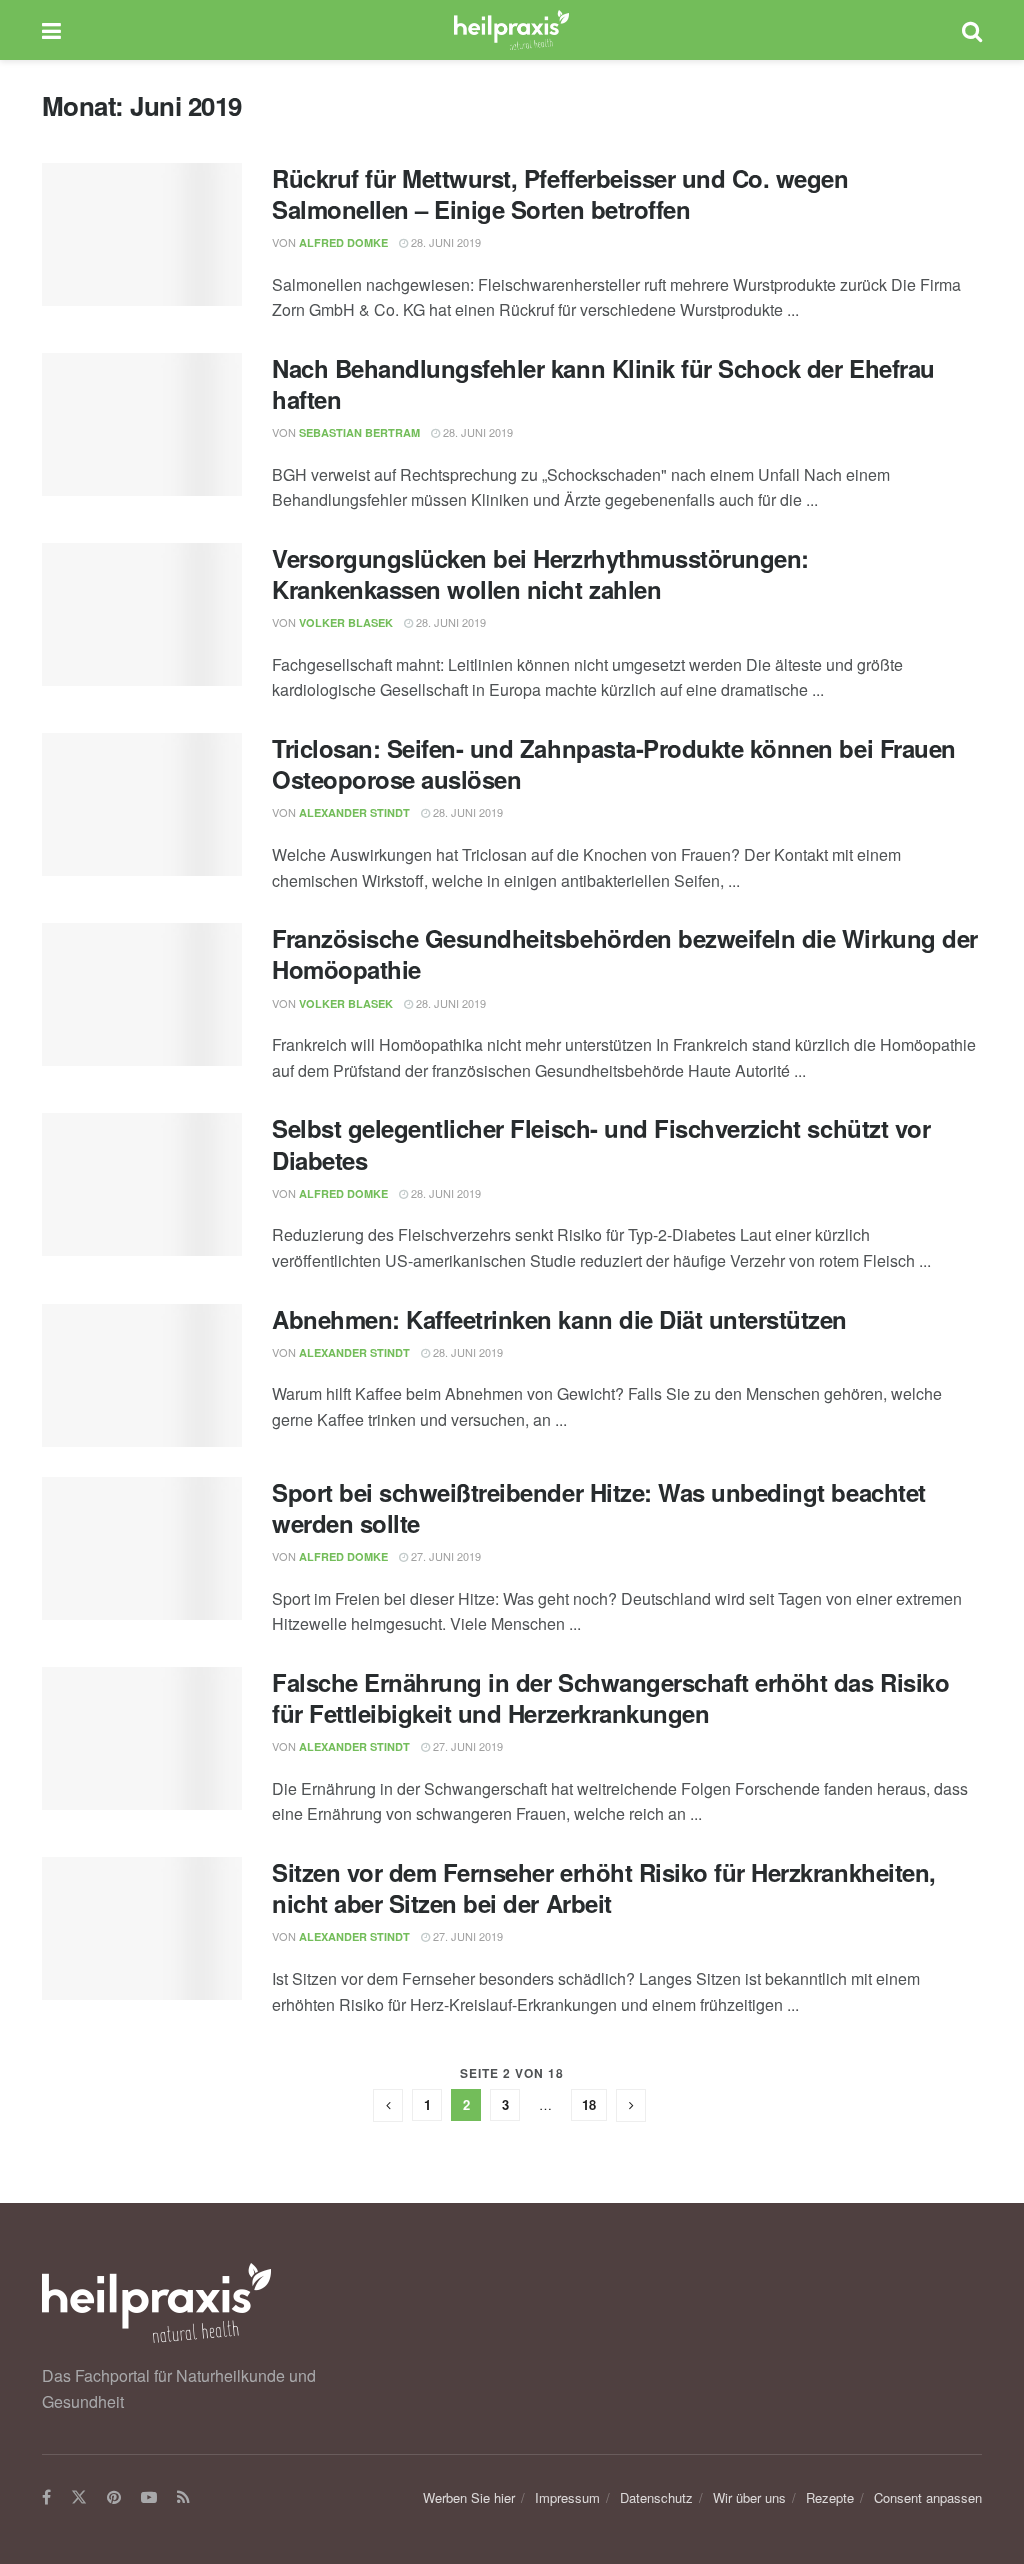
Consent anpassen (928, 2497)
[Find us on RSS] (183, 2498)
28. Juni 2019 (444, 242)
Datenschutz (656, 2497)
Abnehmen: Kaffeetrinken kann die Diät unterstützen (559, 1319)
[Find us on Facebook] (46, 2498)
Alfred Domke (343, 242)
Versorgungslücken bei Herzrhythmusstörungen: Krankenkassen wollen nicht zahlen (540, 573)
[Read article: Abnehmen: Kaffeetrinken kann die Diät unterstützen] (142, 1375)
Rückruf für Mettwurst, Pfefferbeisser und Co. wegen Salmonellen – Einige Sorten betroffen (560, 193)
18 (589, 2104)
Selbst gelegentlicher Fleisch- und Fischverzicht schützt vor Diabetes (601, 1143)
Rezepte (830, 2497)
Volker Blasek (346, 622)
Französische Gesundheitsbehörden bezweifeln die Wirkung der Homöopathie (625, 953)
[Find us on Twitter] (79, 2498)
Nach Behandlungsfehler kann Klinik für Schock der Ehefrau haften (603, 383)
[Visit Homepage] (511, 30)
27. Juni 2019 (444, 1556)
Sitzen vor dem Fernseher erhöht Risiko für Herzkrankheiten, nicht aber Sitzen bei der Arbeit (604, 1887)
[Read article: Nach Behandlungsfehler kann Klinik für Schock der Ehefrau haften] (142, 424)
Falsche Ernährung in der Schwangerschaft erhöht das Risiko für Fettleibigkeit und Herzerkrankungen (610, 1697)
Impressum (567, 2497)
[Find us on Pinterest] (114, 2498)
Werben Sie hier (469, 2497)
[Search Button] (972, 30)
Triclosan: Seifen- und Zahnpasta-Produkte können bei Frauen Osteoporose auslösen (614, 763)
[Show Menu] (51, 30)
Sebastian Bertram (359, 432)
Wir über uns (749, 2497)
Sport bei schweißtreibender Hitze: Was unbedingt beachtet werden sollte (599, 1507)
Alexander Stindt (354, 812)
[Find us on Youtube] (149, 2498)
